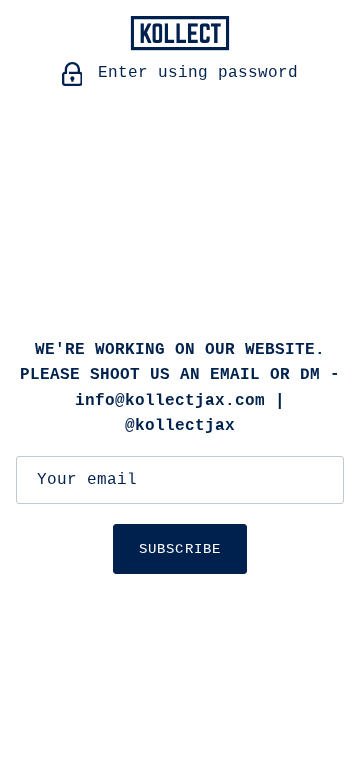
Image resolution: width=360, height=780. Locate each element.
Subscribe (180, 549)
